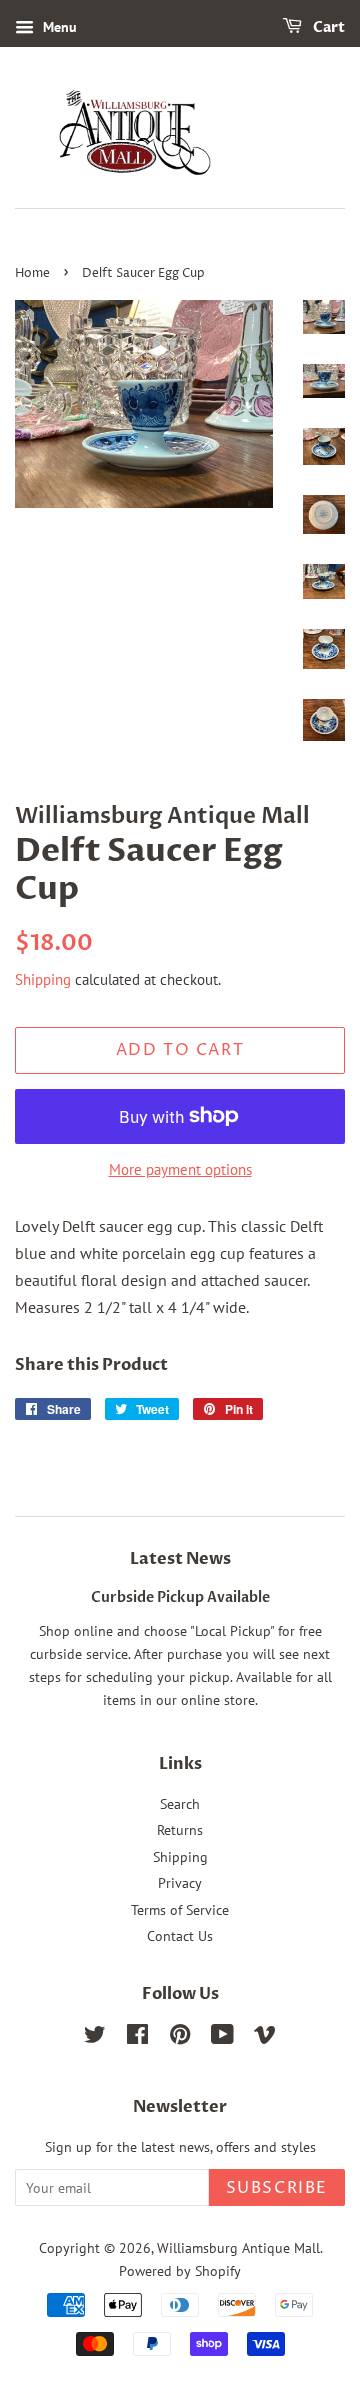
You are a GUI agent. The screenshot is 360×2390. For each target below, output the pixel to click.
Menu (58, 27)
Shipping (43, 979)
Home (32, 273)
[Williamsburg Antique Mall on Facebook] (137, 2038)
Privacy (180, 1883)
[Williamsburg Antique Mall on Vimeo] (265, 2038)
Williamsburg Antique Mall (238, 2248)
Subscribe (277, 2188)
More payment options (180, 1169)
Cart (327, 27)
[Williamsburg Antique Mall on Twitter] (95, 2038)
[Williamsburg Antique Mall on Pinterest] (180, 2038)
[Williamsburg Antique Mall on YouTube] (222, 2038)
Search (180, 1804)
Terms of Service (180, 1910)
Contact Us (180, 1936)
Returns (180, 1830)
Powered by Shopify (180, 2271)
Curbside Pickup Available (180, 1598)
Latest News (180, 1559)
